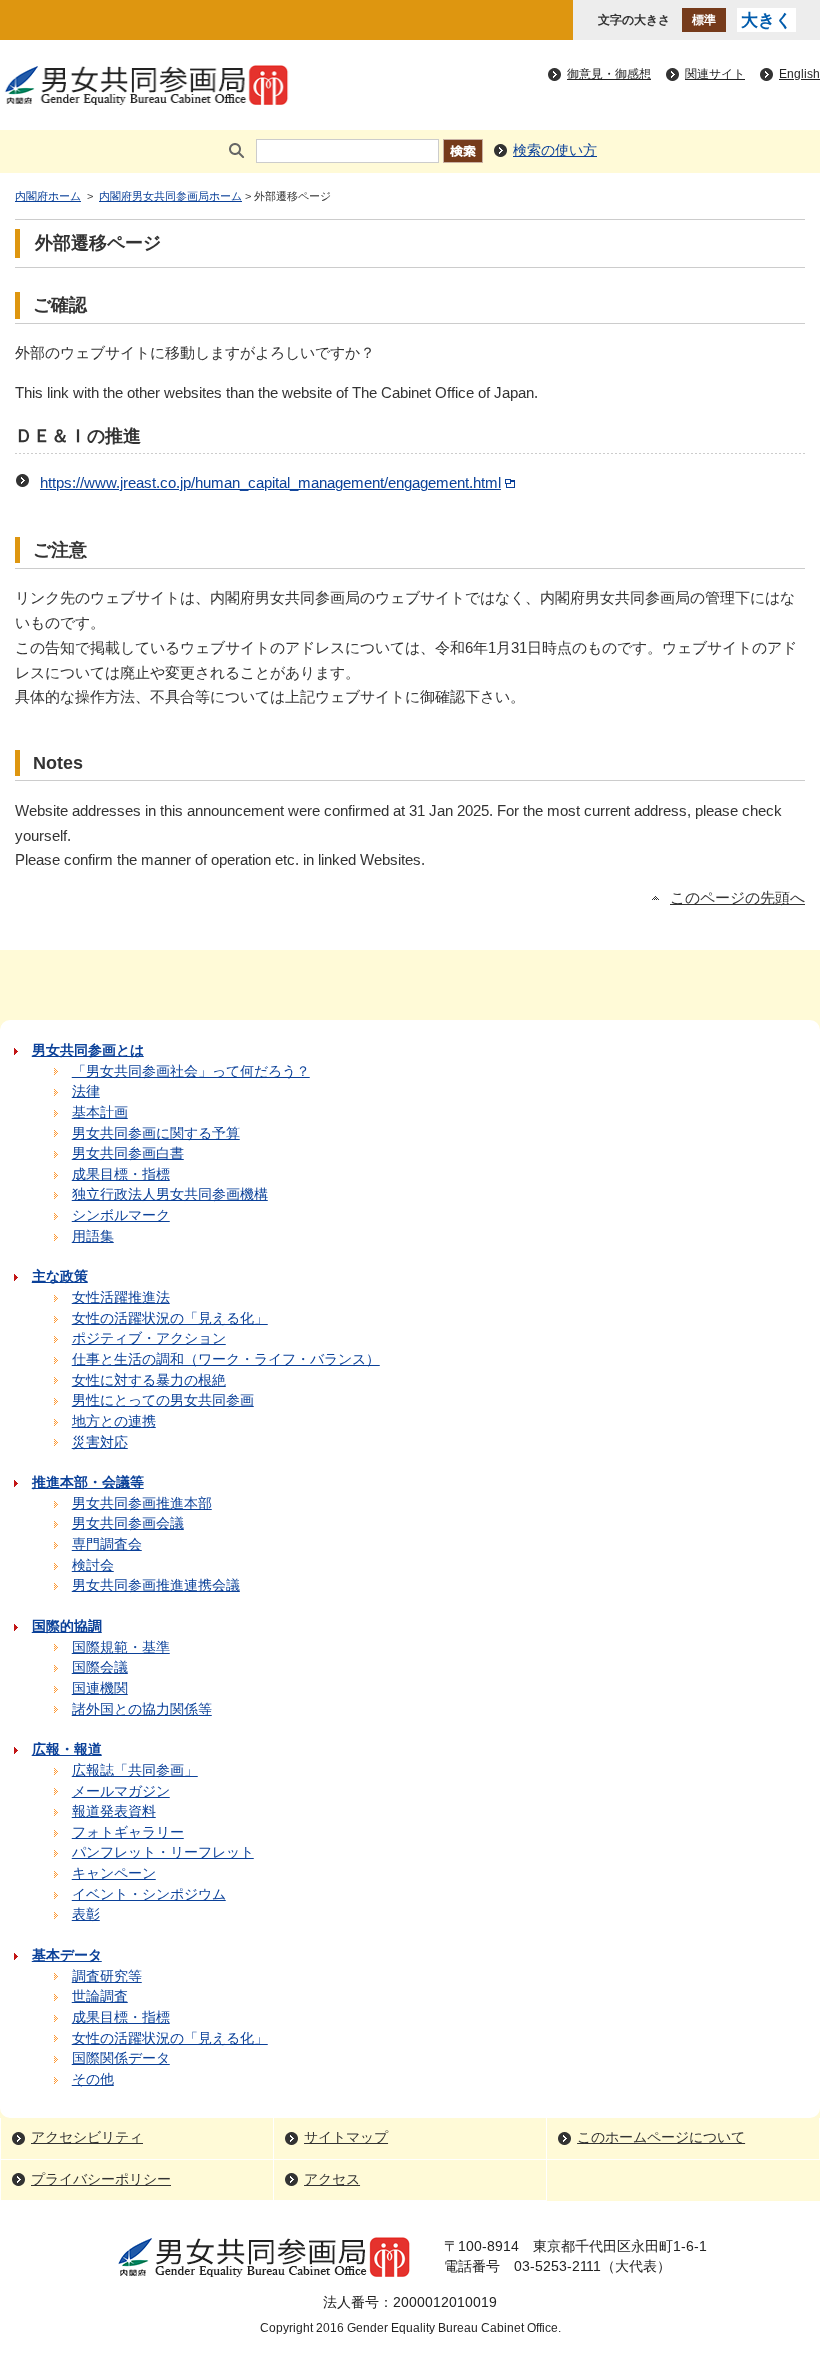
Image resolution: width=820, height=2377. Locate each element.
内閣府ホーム (48, 196)
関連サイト (715, 74)
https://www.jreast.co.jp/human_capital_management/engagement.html (270, 483)
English (799, 74)
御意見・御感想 (609, 74)
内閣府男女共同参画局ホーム (170, 196)
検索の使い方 (555, 150)
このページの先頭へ (737, 898)
